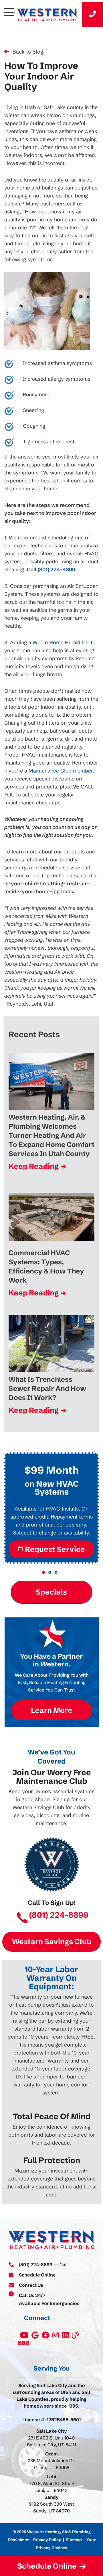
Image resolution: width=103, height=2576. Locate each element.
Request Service (55, 1549)
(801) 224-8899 (57, 569)
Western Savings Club (52, 1942)
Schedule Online (37, 2275)
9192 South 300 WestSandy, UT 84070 (51, 2507)
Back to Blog (28, 52)
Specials (52, 1592)
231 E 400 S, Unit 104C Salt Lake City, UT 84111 (51, 2441)
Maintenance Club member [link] (61, 771)
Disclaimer (18, 2540)
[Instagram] (56, 2337)
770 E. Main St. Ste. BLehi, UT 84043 (52, 2487)
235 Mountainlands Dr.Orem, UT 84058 (51, 2464)
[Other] (35, 2337)
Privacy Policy (47, 2540)
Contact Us (31, 2285)
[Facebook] (46, 2337)
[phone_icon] (92, 15)
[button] (43, 1572)
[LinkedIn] (66, 2337)
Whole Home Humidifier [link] (61, 642)
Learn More (52, 1710)
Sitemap (74, 2540)
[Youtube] (25, 2337)
